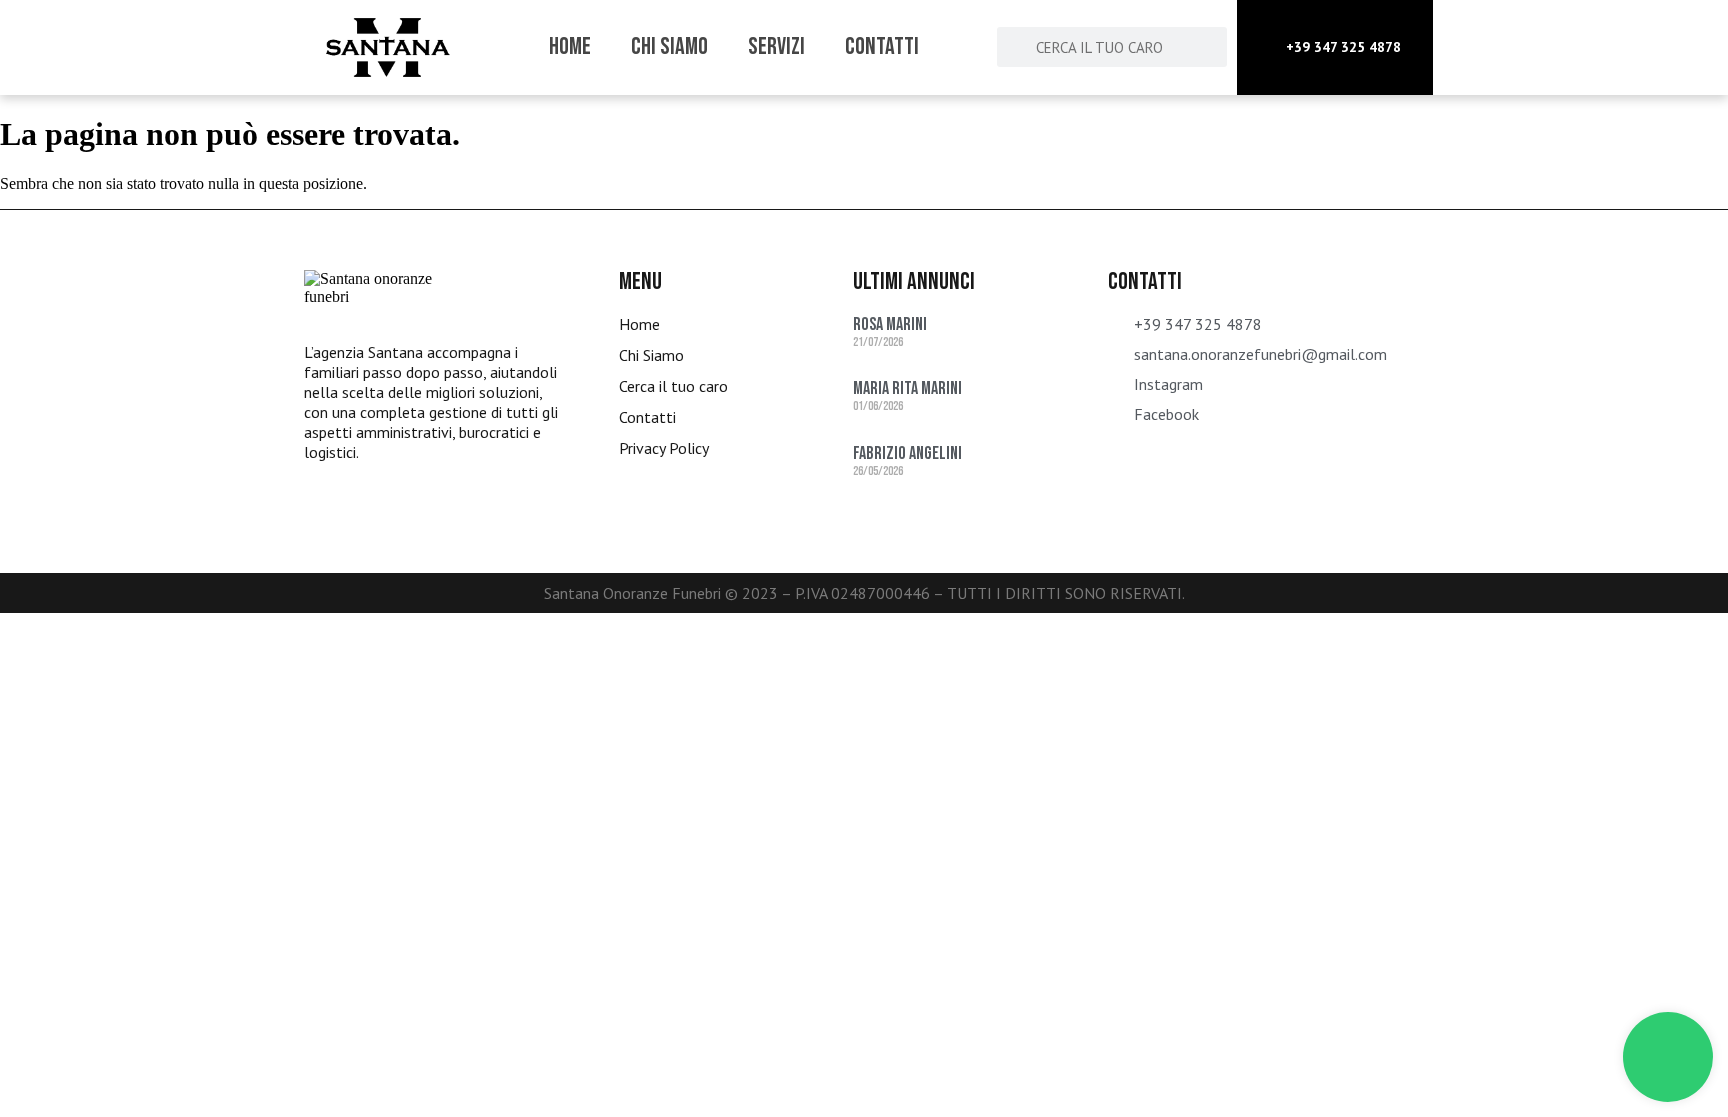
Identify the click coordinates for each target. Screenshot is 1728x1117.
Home (570, 46)
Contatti (882, 46)
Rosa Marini (890, 324)
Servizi (776, 46)
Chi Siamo (669, 46)
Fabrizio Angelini (907, 453)
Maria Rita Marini (907, 388)
